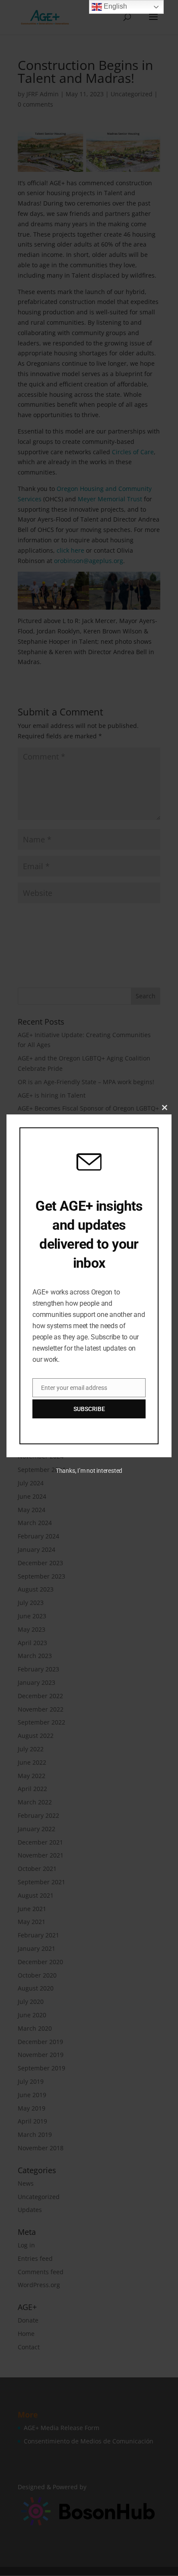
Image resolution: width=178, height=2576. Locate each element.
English (114, 6)
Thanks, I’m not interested (89, 1471)
